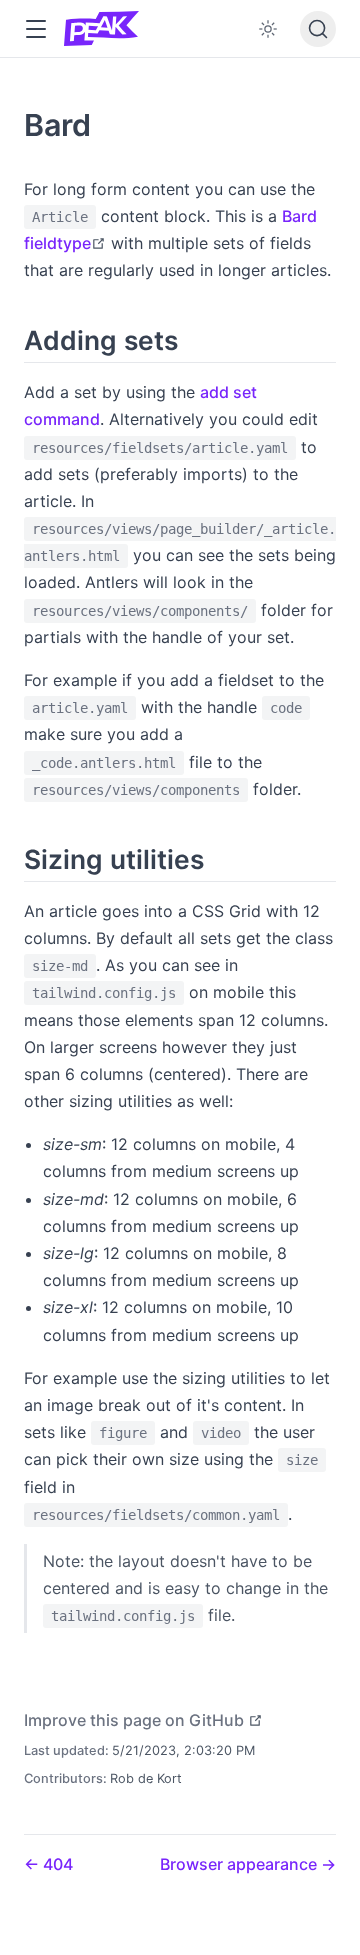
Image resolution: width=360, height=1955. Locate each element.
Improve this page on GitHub (143, 1720)
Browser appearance (240, 1864)
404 (56, 1864)
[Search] (318, 29)
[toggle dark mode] (268, 29)
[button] (35, 29)
